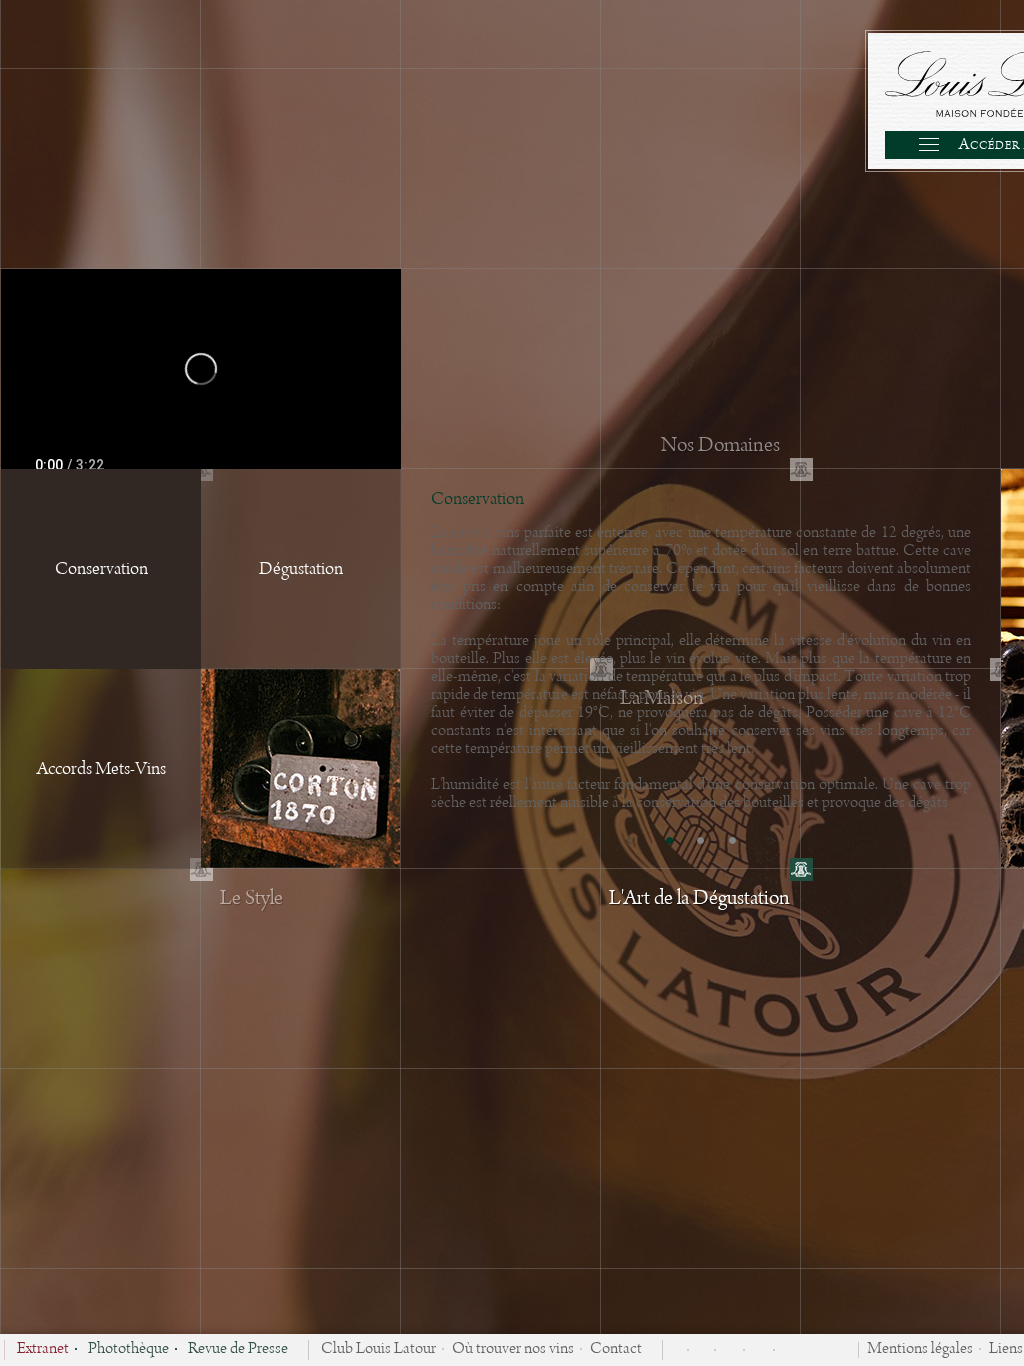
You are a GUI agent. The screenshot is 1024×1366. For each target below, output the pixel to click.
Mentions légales (920, 1350)
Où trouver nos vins (513, 1350)
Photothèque (128, 1350)
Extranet (43, 1350)
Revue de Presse (238, 1350)
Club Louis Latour (378, 1350)
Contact (616, 1350)
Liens (1006, 1350)
